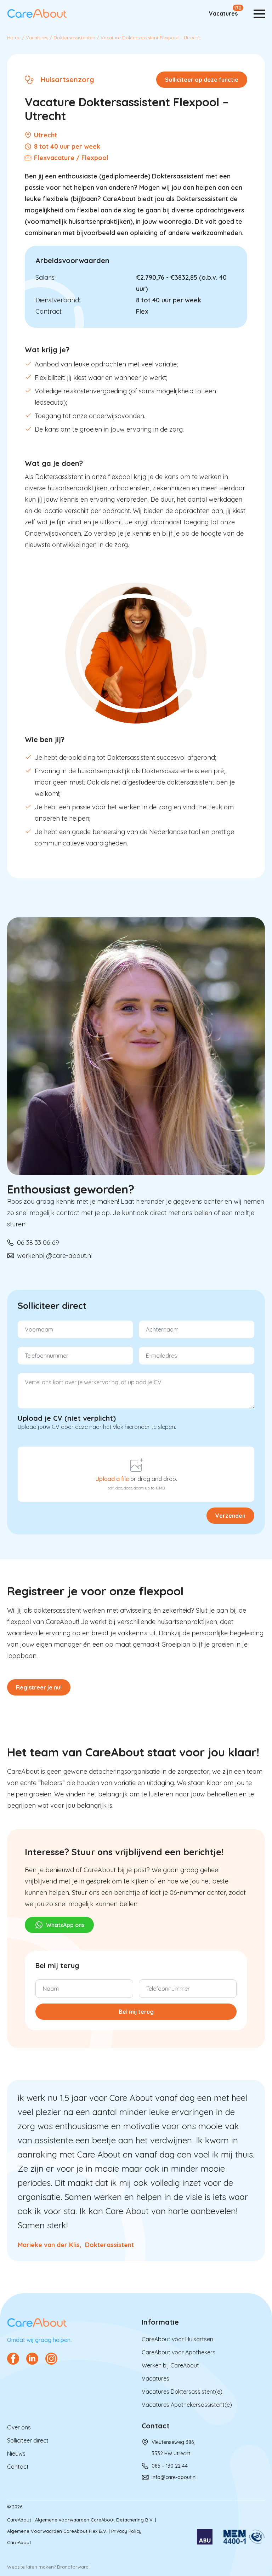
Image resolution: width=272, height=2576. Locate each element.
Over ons (19, 2427)
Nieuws (16, 2454)
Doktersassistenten (74, 38)
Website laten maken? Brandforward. (48, 2567)
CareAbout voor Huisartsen (177, 2339)
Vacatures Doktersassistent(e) (182, 2392)
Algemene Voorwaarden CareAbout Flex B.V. (57, 2531)
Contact (18, 2467)
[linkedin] (32, 2359)
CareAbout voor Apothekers (178, 2352)
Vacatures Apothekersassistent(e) (187, 2405)
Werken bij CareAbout (170, 2365)
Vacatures (223, 13)
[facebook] (13, 2359)
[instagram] (51, 2359)
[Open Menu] (259, 14)
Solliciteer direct (28, 2440)
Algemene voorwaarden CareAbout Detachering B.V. (94, 2520)
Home (14, 38)
